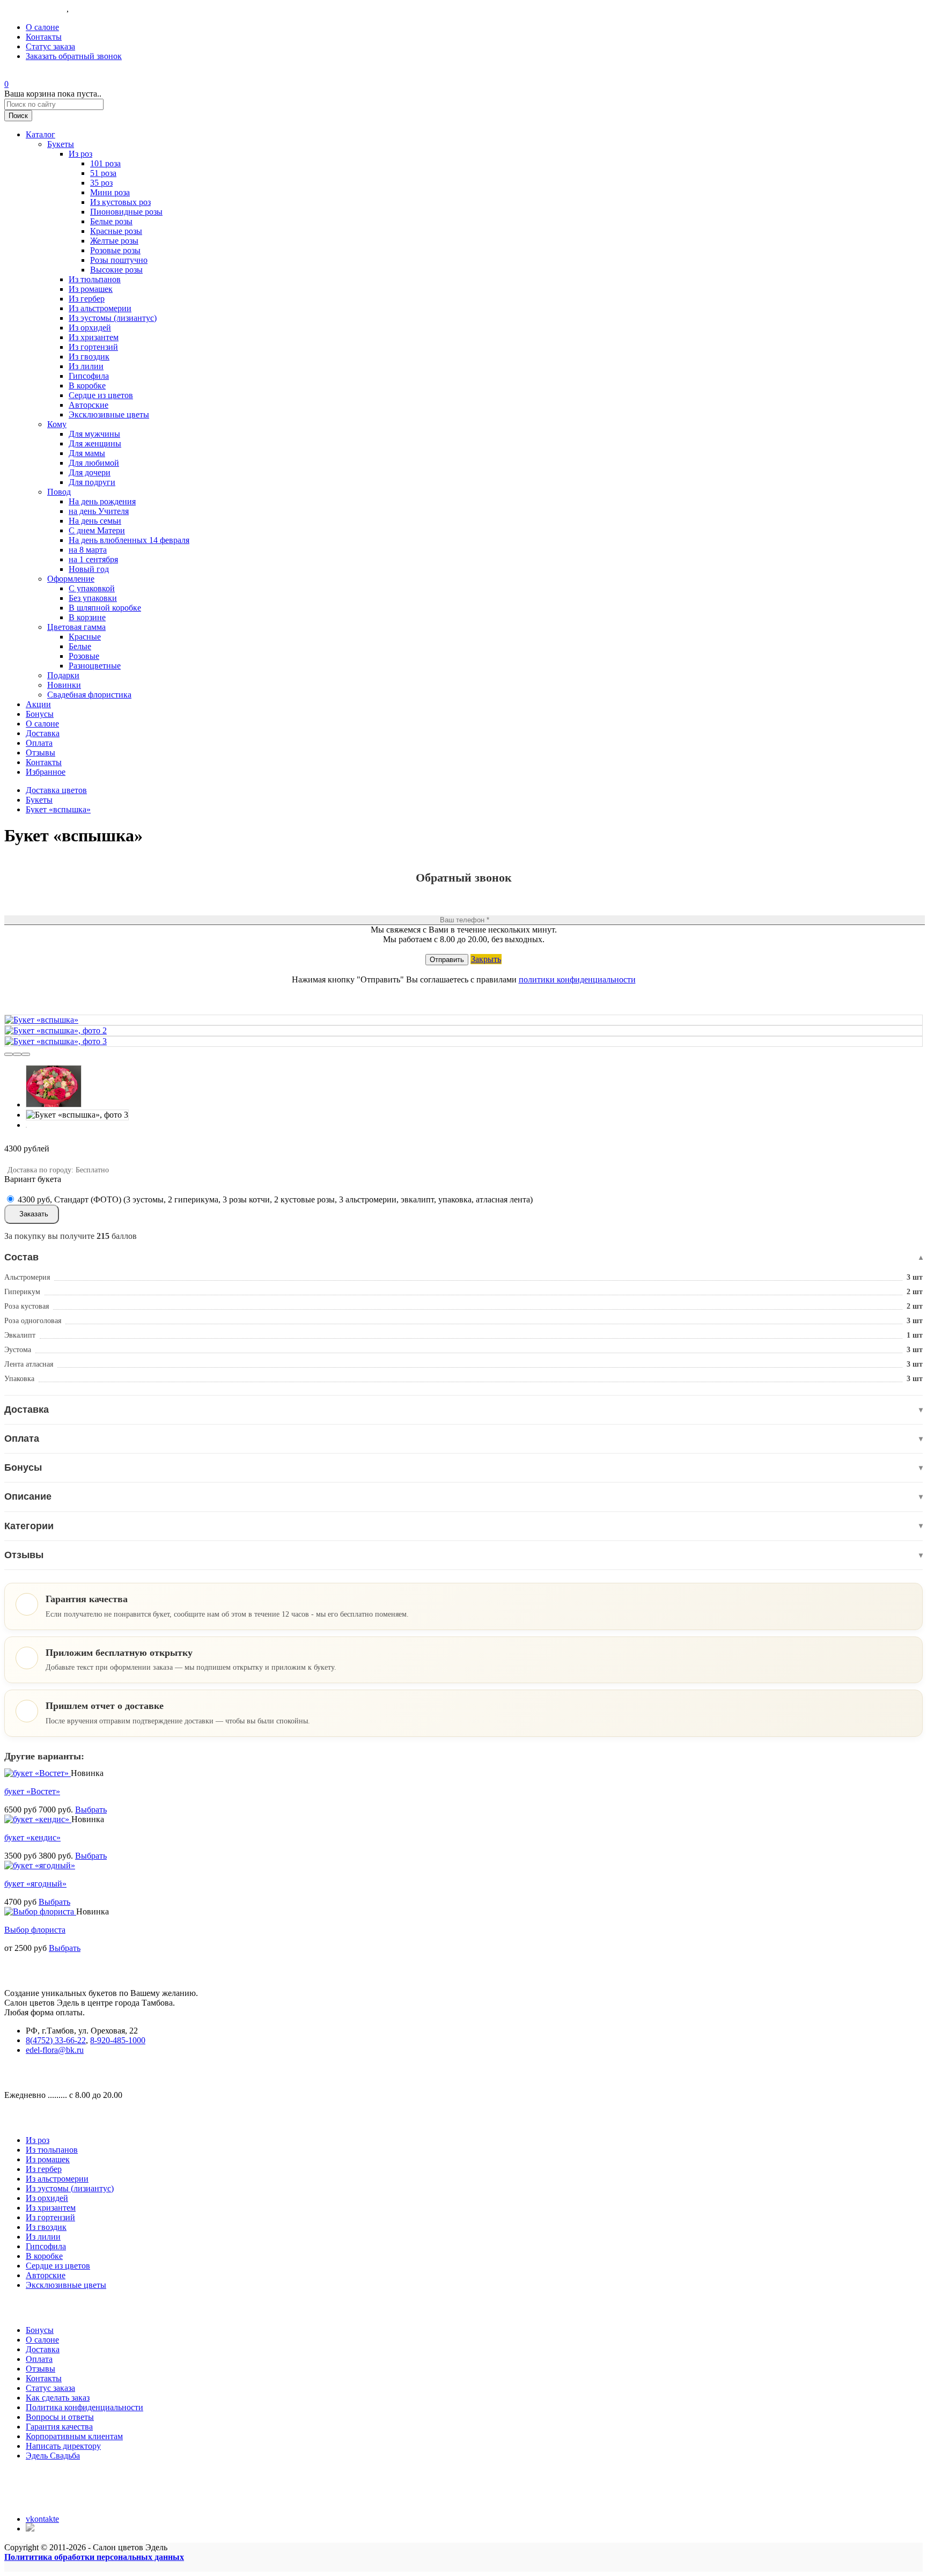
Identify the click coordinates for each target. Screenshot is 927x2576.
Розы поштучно (119, 260)
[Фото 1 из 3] (9, 1054)
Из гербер (87, 299)
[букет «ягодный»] (40, 1865)
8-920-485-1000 (98, 9)
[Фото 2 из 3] (17, 1054)
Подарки (63, 675)
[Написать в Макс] (31, 2529)
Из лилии (86, 366)
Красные (85, 637)
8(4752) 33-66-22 (56, 2040)
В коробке (87, 386)
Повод (59, 492)
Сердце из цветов (101, 395)
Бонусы (40, 714)
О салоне (42, 27)
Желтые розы (114, 241)
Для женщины (95, 443)
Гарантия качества (59, 2427)
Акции (38, 704)
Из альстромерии (100, 308)
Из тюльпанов (95, 279)
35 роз (101, 183)
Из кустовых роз (120, 202)
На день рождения (102, 501)
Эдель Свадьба (53, 2456)
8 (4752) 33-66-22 (35, 9)
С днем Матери (97, 530)
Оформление (71, 579)
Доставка (43, 733)
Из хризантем (94, 337)
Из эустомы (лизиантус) (113, 318)
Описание (464, 1496)
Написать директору (63, 2446)
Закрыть (486, 959)
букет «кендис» (32, 1837)
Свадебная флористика (89, 695)
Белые (80, 646)
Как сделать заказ (58, 2398)
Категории (464, 1526)
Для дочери (90, 472)
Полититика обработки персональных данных (94, 2557)
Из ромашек (91, 289)
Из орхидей (90, 328)
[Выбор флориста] (40, 1911)
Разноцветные (95, 666)
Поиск (18, 116)
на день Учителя (99, 511)
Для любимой (94, 463)
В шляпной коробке (105, 608)
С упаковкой (92, 588)
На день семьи (95, 521)
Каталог (41, 134)
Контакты (44, 37)
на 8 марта (88, 550)
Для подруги (92, 482)
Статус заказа (50, 46)
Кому (57, 424)
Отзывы (41, 753)
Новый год (89, 569)
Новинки (64, 685)
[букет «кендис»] (38, 1819)
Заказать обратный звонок (74, 56)
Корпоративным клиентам (74, 2436)
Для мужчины (94, 434)
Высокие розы (116, 270)
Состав (464, 1257)
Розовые (84, 656)
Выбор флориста (35, 1930)
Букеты (61, 144)
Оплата (39, 743)
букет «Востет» (32, 1791)
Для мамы (87, 453)
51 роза (103, 173)
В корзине (87, 617)
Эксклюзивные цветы (109, 414)
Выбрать (91, 1810)
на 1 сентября (93, 559)
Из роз (80, 154)
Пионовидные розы (126, 212)
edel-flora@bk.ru (55, 2050)
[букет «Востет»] (38, 1773)
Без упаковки (93, 598)
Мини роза (110, 192)
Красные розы (116, 231)
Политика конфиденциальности (84, 2407)
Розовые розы (115, 250)
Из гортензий (93, 347)
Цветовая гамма (76, 627)
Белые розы (111, 221)
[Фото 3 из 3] (26, 1054)
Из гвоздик (89, 357)
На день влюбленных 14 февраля (129, 540)
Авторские (89, 405)
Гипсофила (89, 376)
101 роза (105, 163)
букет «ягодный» (35, 1884)
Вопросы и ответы (60, 2417)
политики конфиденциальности (577, 979)
